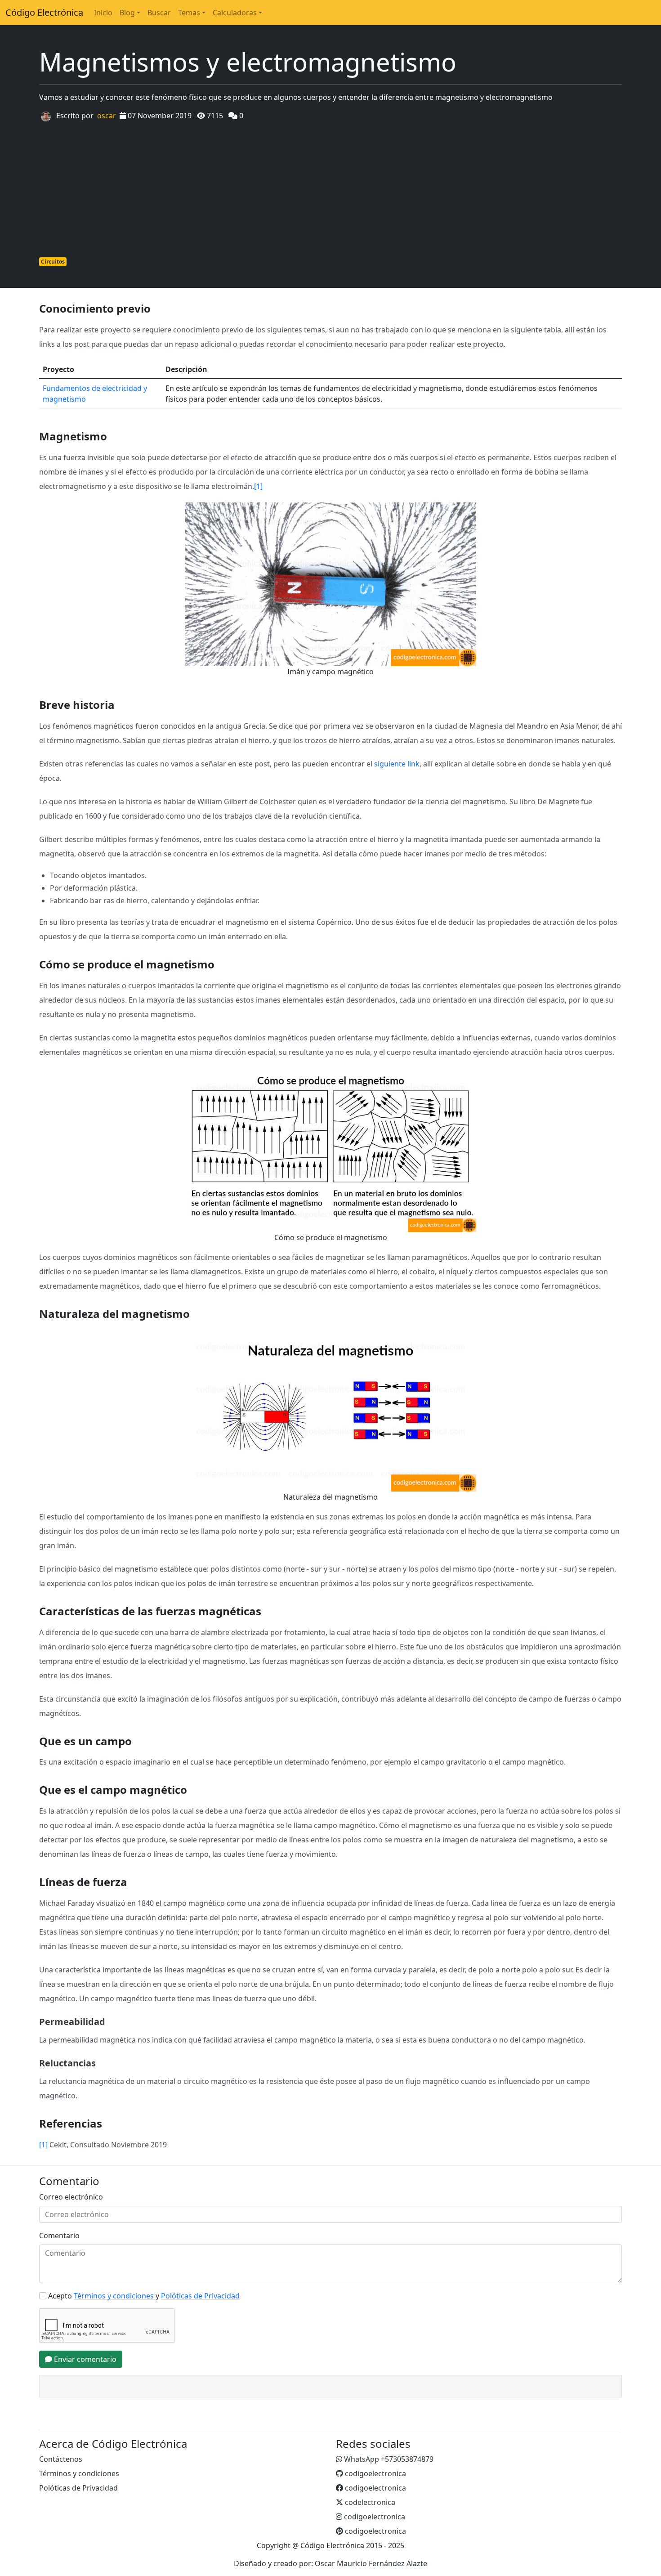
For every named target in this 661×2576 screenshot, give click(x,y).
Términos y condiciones (79, 2473)
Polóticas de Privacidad (78, 2488)
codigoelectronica (375, 2473)
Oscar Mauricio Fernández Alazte (371, 2563)
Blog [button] (127, 13)
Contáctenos (61, 2459)
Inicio (103, 13)
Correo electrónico (71, 2197)
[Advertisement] (330, 188)
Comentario (59, 2236)
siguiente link (397, 764)
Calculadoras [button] (235, 13)
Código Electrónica (44, 12)
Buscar (159, 13)
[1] (258, 486)
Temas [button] (189, 13)
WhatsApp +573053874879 (388, 2459)
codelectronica (369, 2502)
